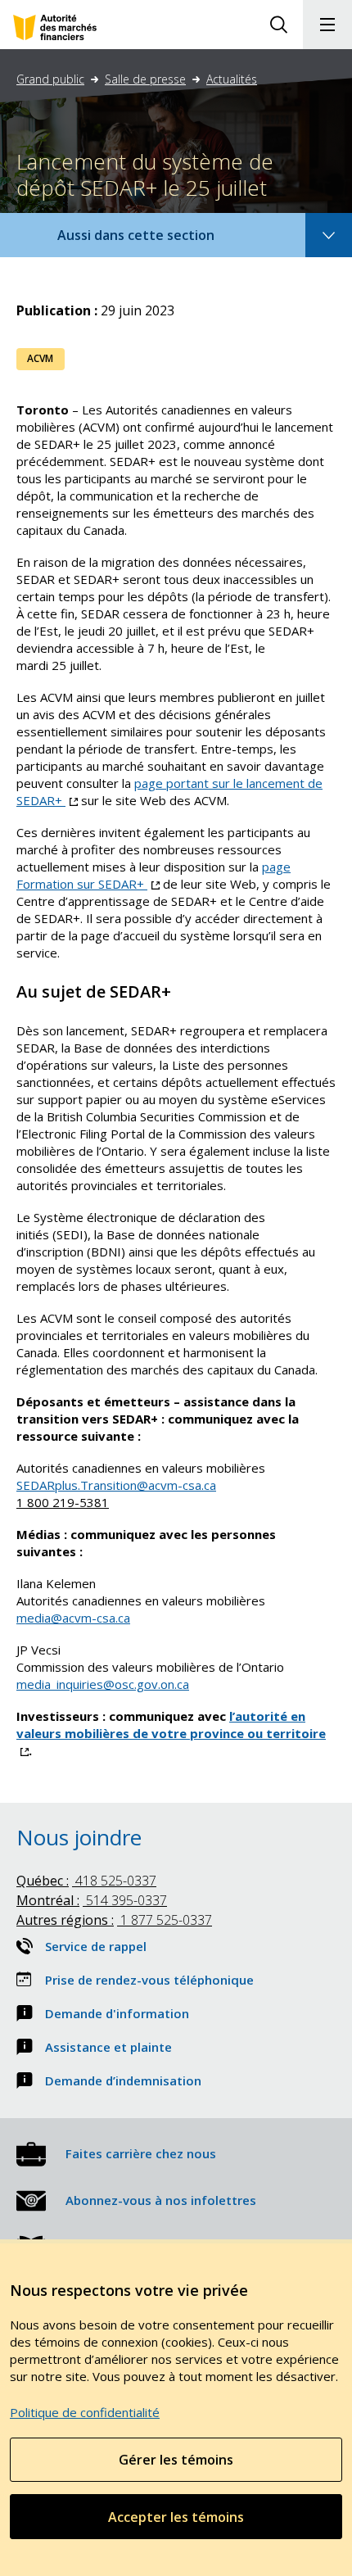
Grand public (50, 79)
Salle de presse (145, 79)
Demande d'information (117, 2013)
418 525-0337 (86, 1881)
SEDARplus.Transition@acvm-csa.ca (116, 1485)
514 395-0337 (92, 1900)
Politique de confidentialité (85, 2412)
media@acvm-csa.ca (73, 1618)
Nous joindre (79, 1837)
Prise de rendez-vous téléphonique (149, 1980)
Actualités (232, 79)
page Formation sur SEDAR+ (153, 875)
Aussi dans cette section (158, 241)
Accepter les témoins (176, 2517)
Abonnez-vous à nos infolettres (161, 2200)
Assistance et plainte (108, 2047)
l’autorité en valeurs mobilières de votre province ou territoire (171, 1733)
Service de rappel (96, 1946)
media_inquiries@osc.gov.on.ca (103, 1684)
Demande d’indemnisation (123, 2080)
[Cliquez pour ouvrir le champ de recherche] (278, 25)
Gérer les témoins (176, 2460)
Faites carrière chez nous (141, 2153)
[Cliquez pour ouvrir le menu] (327, 25)
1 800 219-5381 (63, 1502)
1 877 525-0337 (114, 1920)
